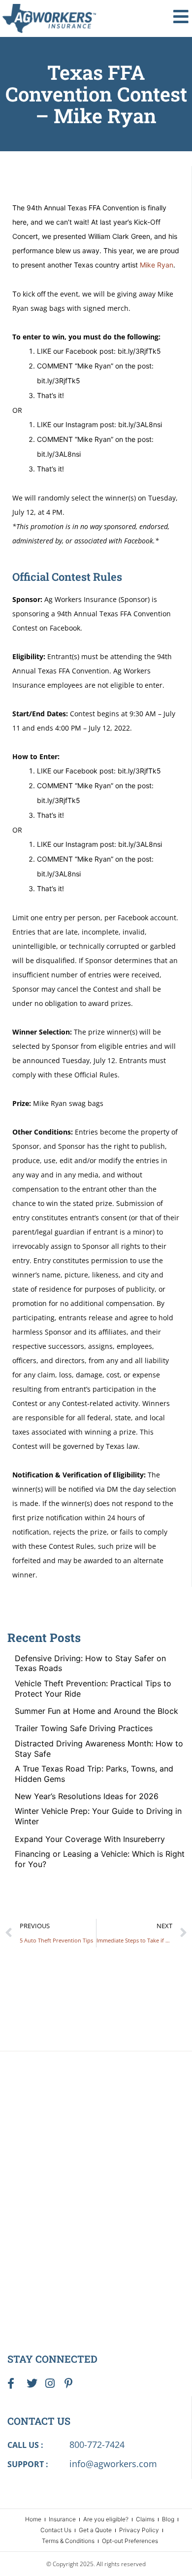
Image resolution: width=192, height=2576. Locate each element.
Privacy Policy (139, 2530)
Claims (145, 2519)
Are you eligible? (106, 2519)
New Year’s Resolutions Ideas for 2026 (87, 1796)
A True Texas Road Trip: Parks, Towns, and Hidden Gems (94, 1774)
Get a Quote (95, 2530)
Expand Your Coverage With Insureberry (90, 1839)
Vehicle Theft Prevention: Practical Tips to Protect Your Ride (93, 1689)
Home (33, 2519)
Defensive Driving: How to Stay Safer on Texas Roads (90, 1663)
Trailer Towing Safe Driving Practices (84, 1728)
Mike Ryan (157, 265)
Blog (168, 2519)
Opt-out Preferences (130, 2541)
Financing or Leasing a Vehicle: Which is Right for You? (100, 1859)
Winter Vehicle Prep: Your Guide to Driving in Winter (98, 1816)
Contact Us (56, 2530)
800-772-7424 (97, 2444)
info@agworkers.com (113, 2464)
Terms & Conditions (68, 2541)
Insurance (62, 2519)
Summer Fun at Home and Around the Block (96, 1711)
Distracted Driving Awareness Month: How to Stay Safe (99, 1749)
